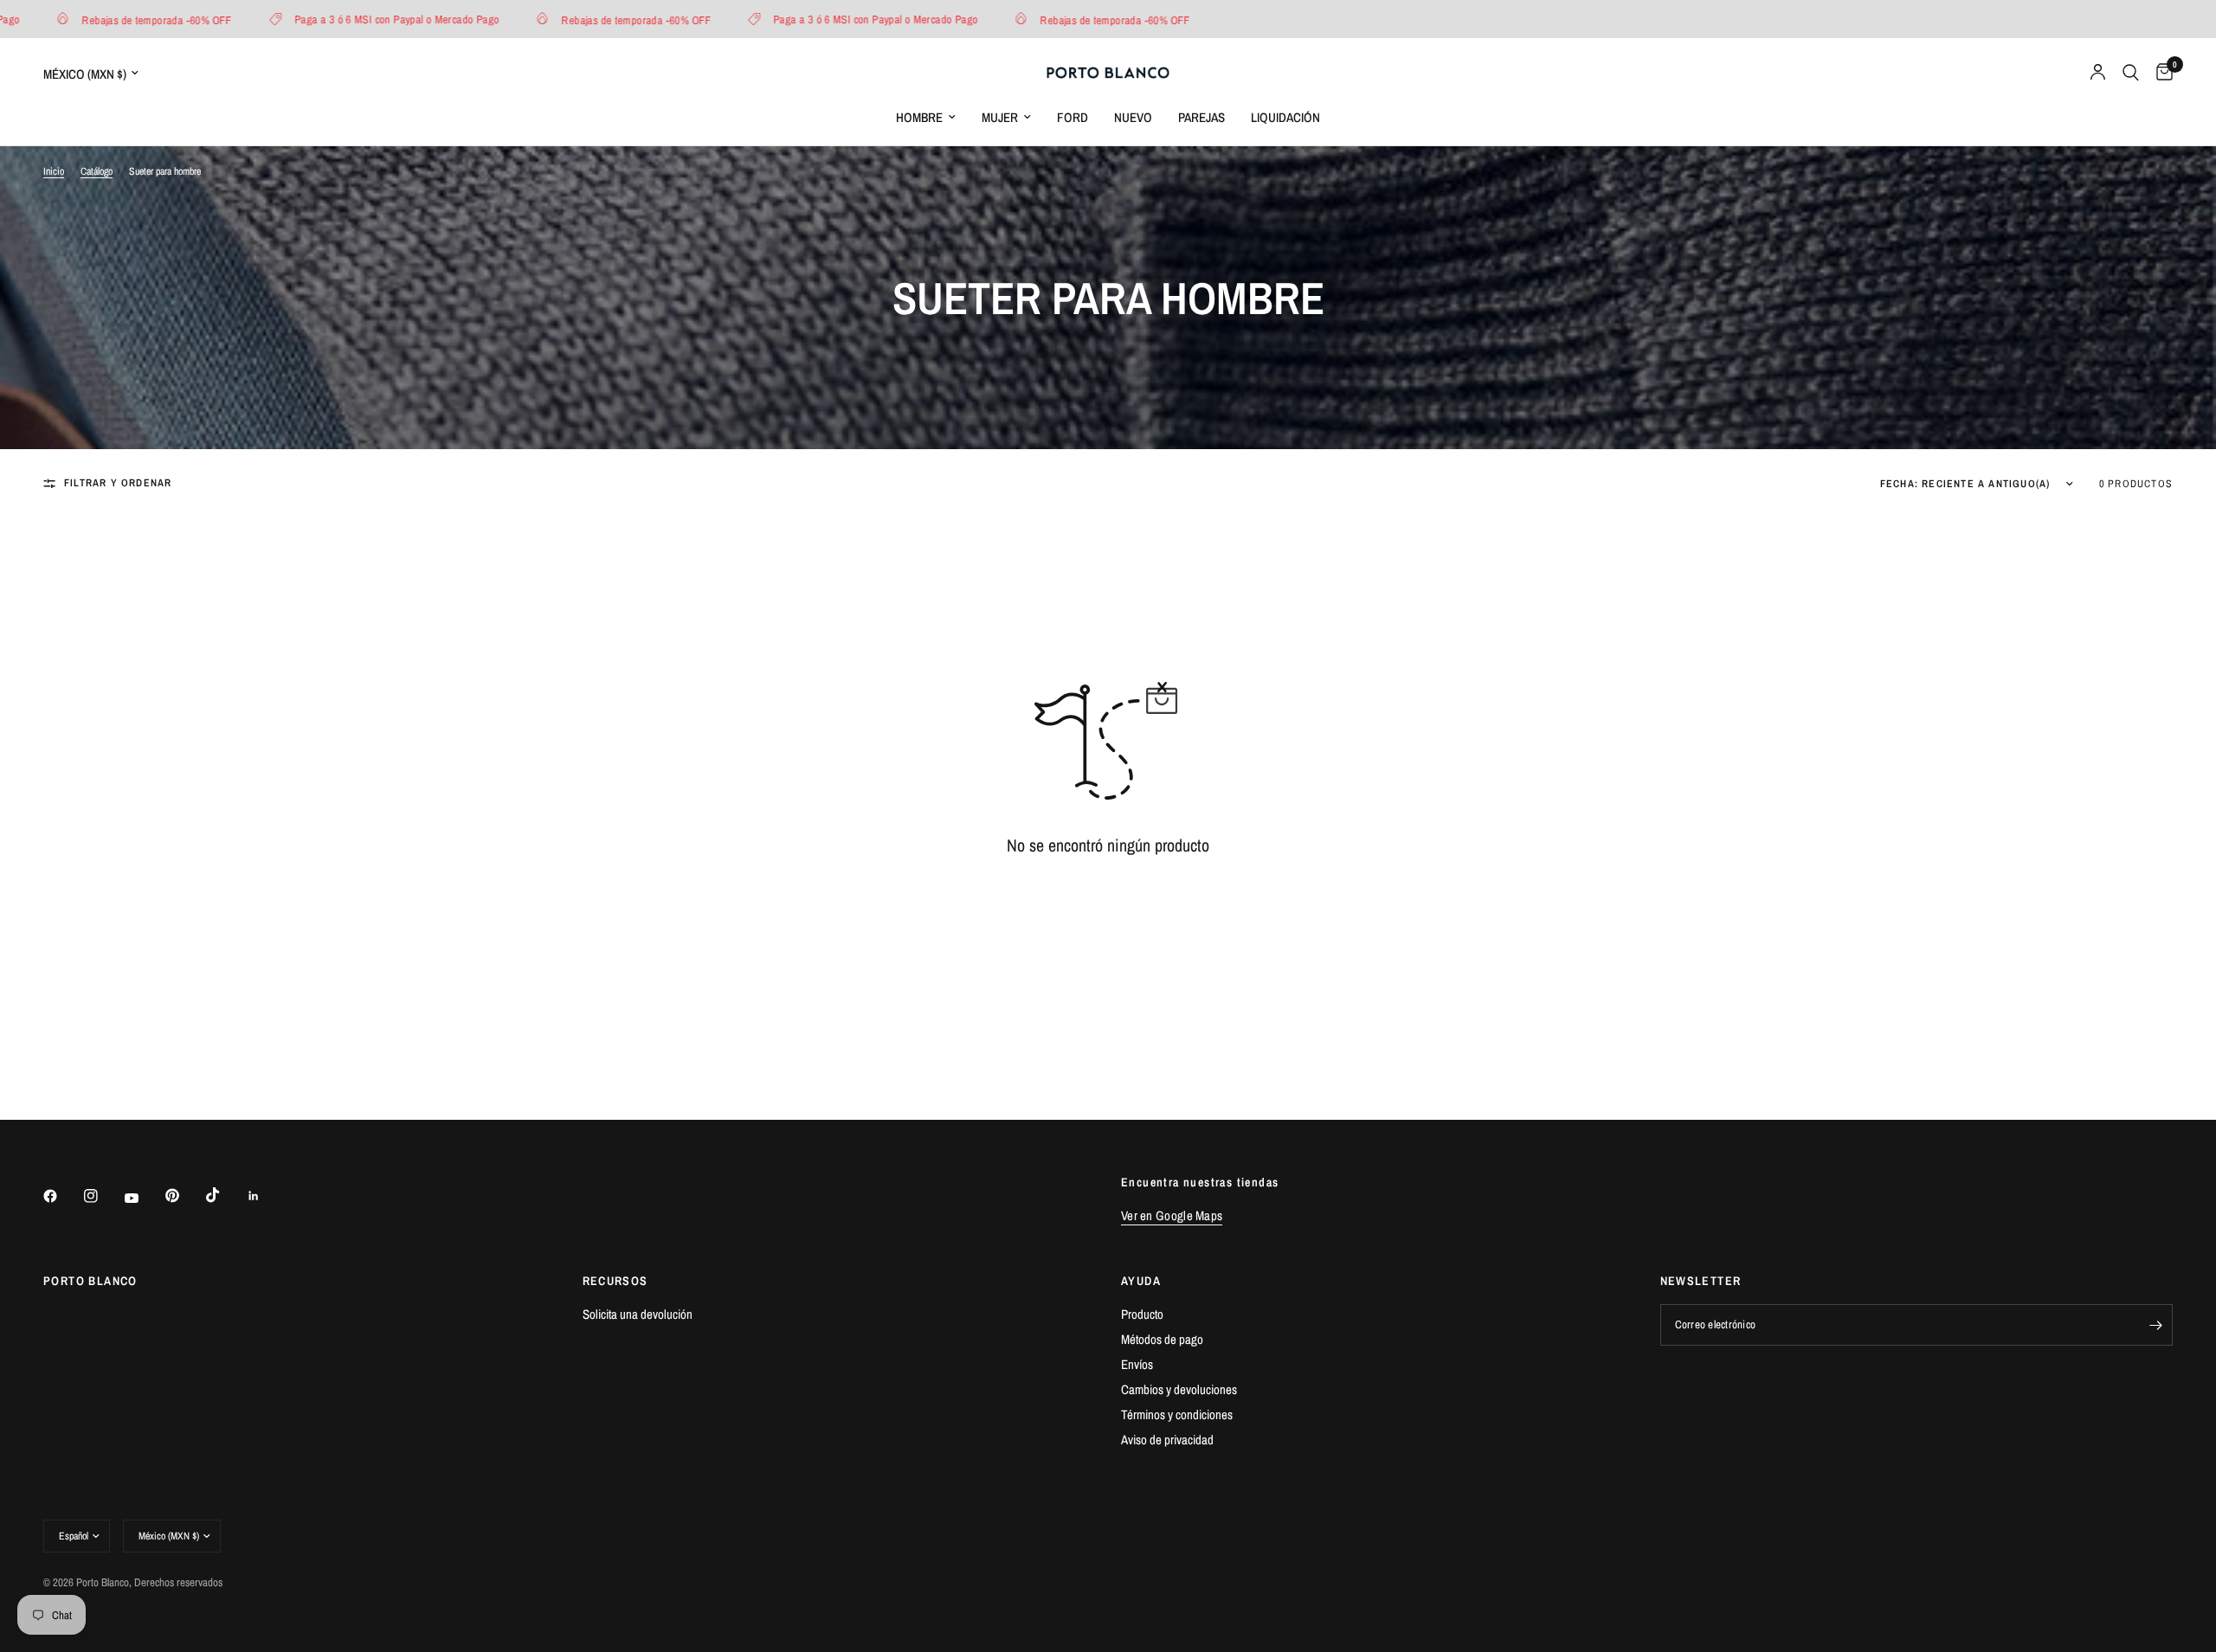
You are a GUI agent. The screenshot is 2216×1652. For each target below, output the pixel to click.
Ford (1073, 117)
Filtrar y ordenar (118, 483)
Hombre (919, 117)
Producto (1142, 1314)
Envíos (1137, 1364)
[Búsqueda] (2131, 73)
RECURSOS (615, 1281)
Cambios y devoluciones (1179, 1389)
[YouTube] (144, 1199)
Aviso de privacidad (1167, 1440)
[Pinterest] (184, 1196)
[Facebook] (62, 1196)
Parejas (1201, 117)
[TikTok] (225, 1195)
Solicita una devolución (638, 1314)
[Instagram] (103, 1196)
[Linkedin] (266, 1196)
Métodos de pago (1162, 1339)
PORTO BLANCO (90, 1281)
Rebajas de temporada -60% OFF (124, 19)
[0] (2160, 73)
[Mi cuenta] (2098, 73)
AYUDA (1141, 1281)
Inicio (54, 171)
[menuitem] (926, 118)
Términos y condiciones (1177, 1414)
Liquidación (1285, 117)
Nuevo (1133, 117)
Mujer (1000, 117)
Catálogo (97, 171)
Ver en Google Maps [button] (1172, 1215)
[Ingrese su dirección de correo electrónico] (2155, 1325)
